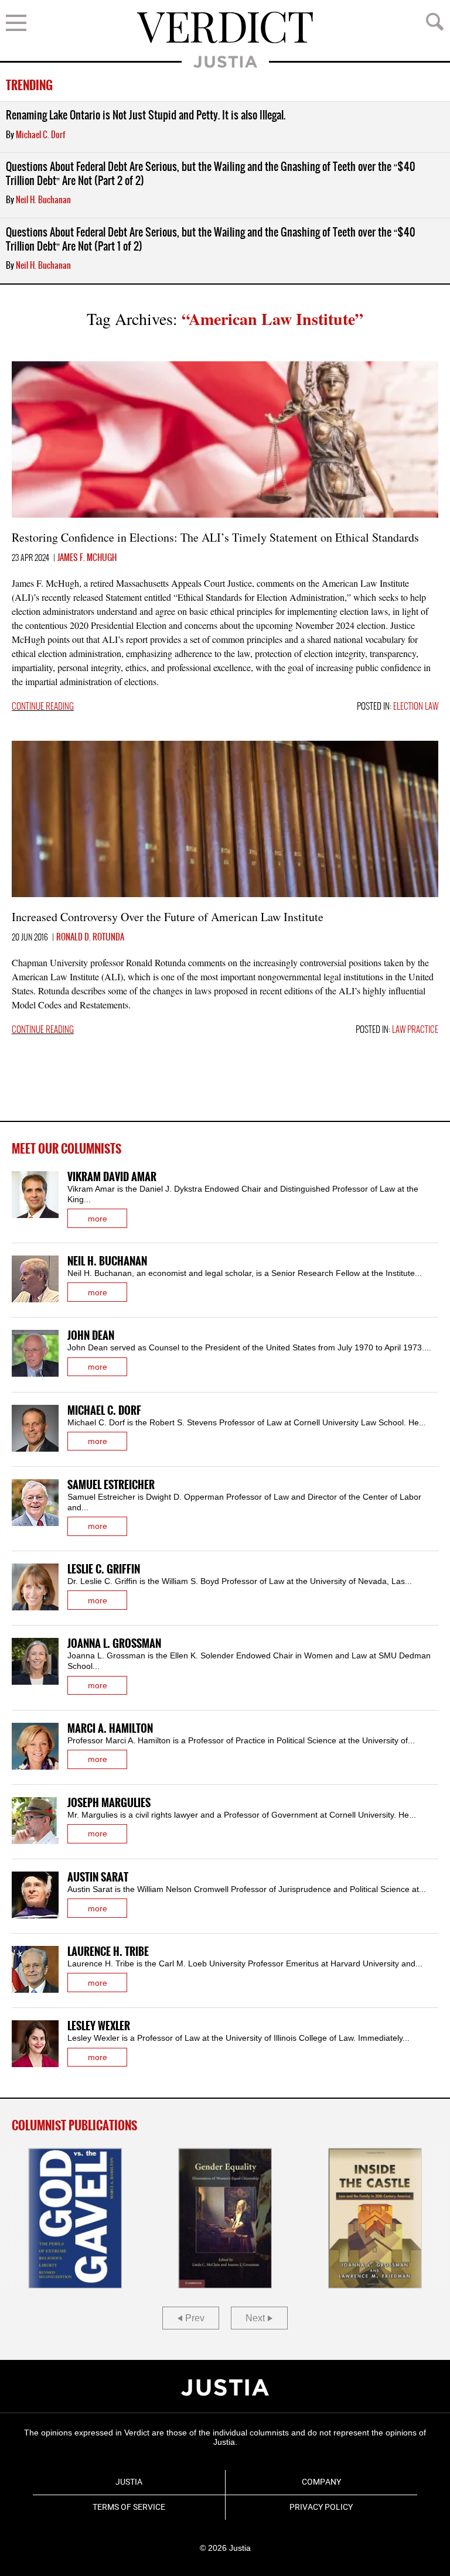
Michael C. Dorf (40, 135)
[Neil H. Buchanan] (35, 1279)
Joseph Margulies (109, 1803)
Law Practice (415, 1030)
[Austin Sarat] (35, 1895)
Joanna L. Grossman (114, 1644)
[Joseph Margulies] (35, 1821)
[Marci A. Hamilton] (35, 1746)
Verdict (225, 28)
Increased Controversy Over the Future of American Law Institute (168, 917)
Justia (225, 62)
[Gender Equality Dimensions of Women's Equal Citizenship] (225, 2218)
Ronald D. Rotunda (90, 938)
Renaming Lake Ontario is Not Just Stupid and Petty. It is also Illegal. (146, 116)
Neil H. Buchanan (43, 200)
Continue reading (43, 707)
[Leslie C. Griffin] (35, 1587)
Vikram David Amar (112, 1177)
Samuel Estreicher (111, 1485)
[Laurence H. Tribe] (35, 1969)
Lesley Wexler (99, 2026)
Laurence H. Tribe (108, 1952)
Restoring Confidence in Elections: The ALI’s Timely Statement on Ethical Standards (215, 537)
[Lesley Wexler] (35, 2044)
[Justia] (225, 2387)
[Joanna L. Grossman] (35, 1661)
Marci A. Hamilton (110, 1729)
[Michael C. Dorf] (35, 1428)
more (98, 1219)
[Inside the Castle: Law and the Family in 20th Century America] (375, 2218)
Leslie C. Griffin (104, 1570)
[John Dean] (35, 1353)
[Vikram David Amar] (35, 1195)
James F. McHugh (87, 558)
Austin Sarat (98, 1878)
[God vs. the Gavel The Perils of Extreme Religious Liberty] (75, 2218)
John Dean (91, 1336)
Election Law (416, 707)
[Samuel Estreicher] (35, 1503)
